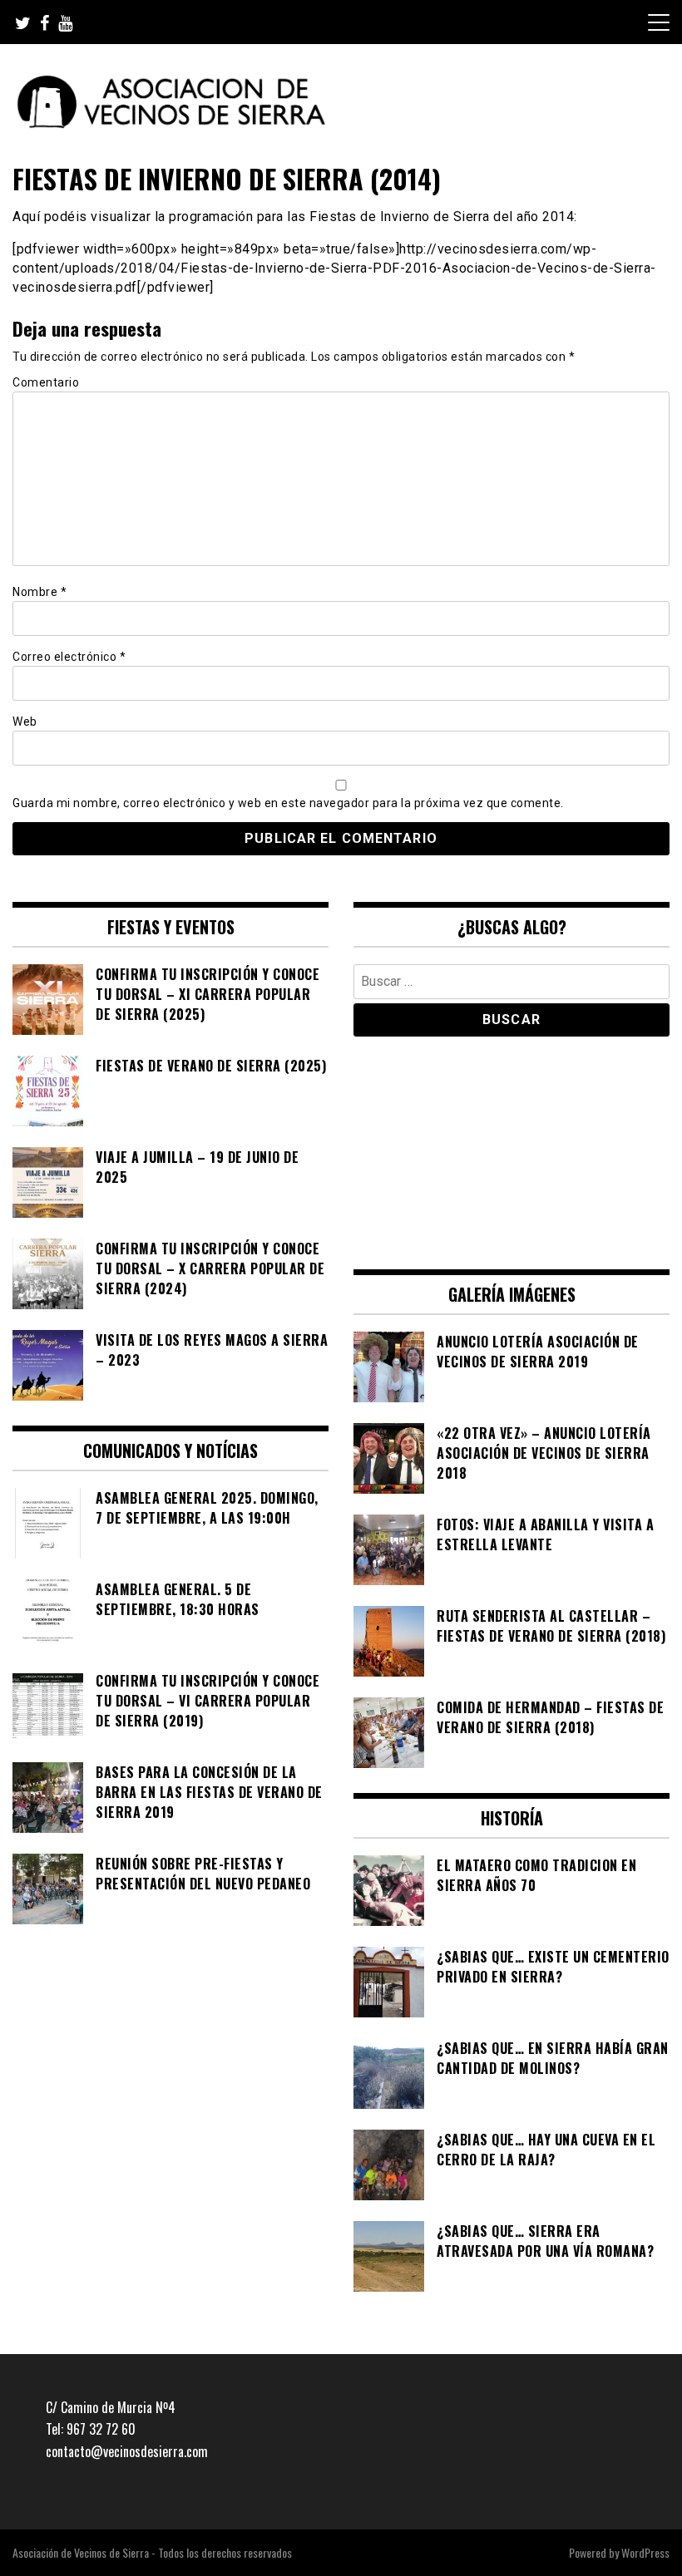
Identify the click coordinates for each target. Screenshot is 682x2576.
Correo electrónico (69, 657)
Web (25, 722)
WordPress (645, 2552)
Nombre (40, 592)
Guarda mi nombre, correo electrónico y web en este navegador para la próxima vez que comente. (288, 803)
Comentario (46, 382)
